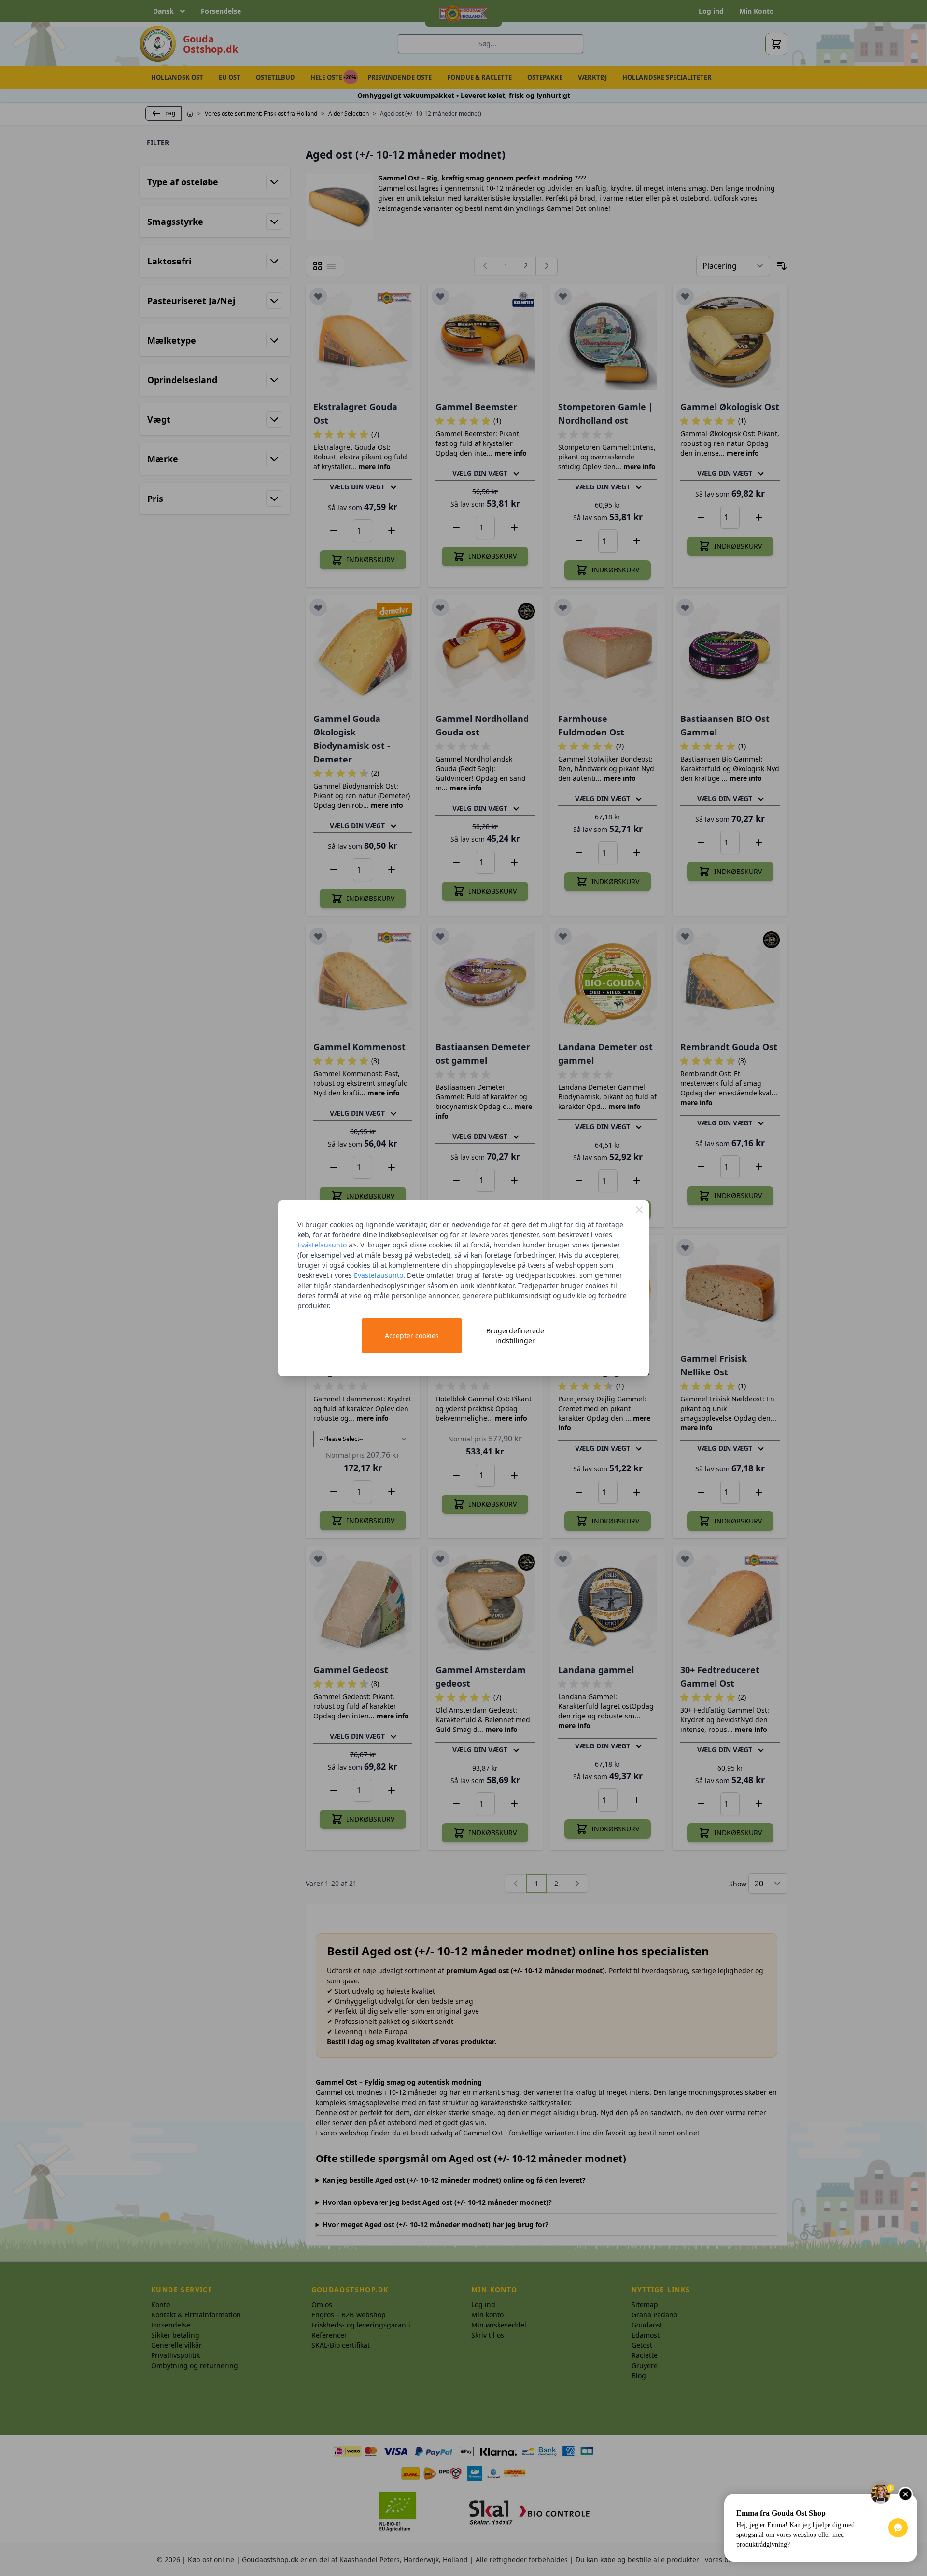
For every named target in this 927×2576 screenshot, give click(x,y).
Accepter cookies (412, 1336)
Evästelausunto (322, 1245)
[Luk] (639, 1210)
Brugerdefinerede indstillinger (515, 1336)
